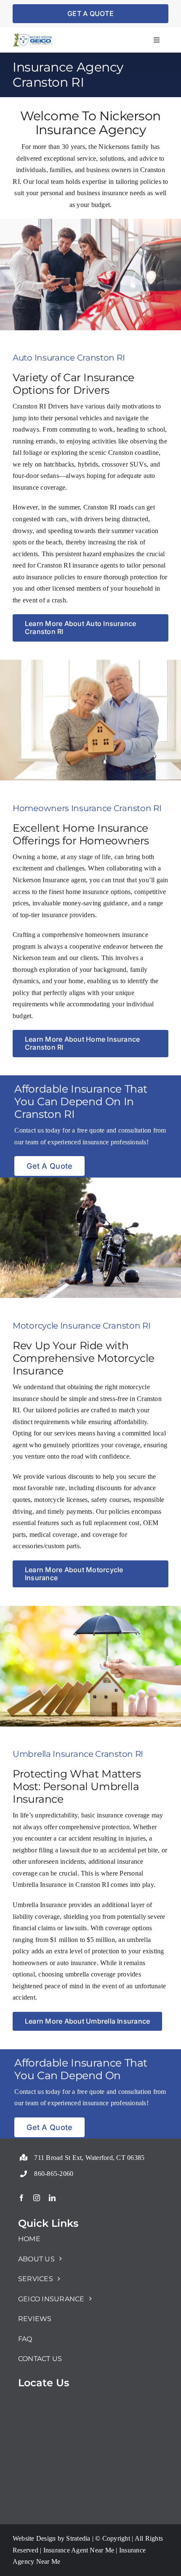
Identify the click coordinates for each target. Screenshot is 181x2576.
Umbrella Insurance (40, 1905)
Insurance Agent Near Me (78, 2550)
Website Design (34, 2538)
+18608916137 (39, 2153)
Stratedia (78, 2538)
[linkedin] (52, 2198)
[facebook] (21, 2198)
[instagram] (37, 2198)
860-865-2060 (54, 2174)
